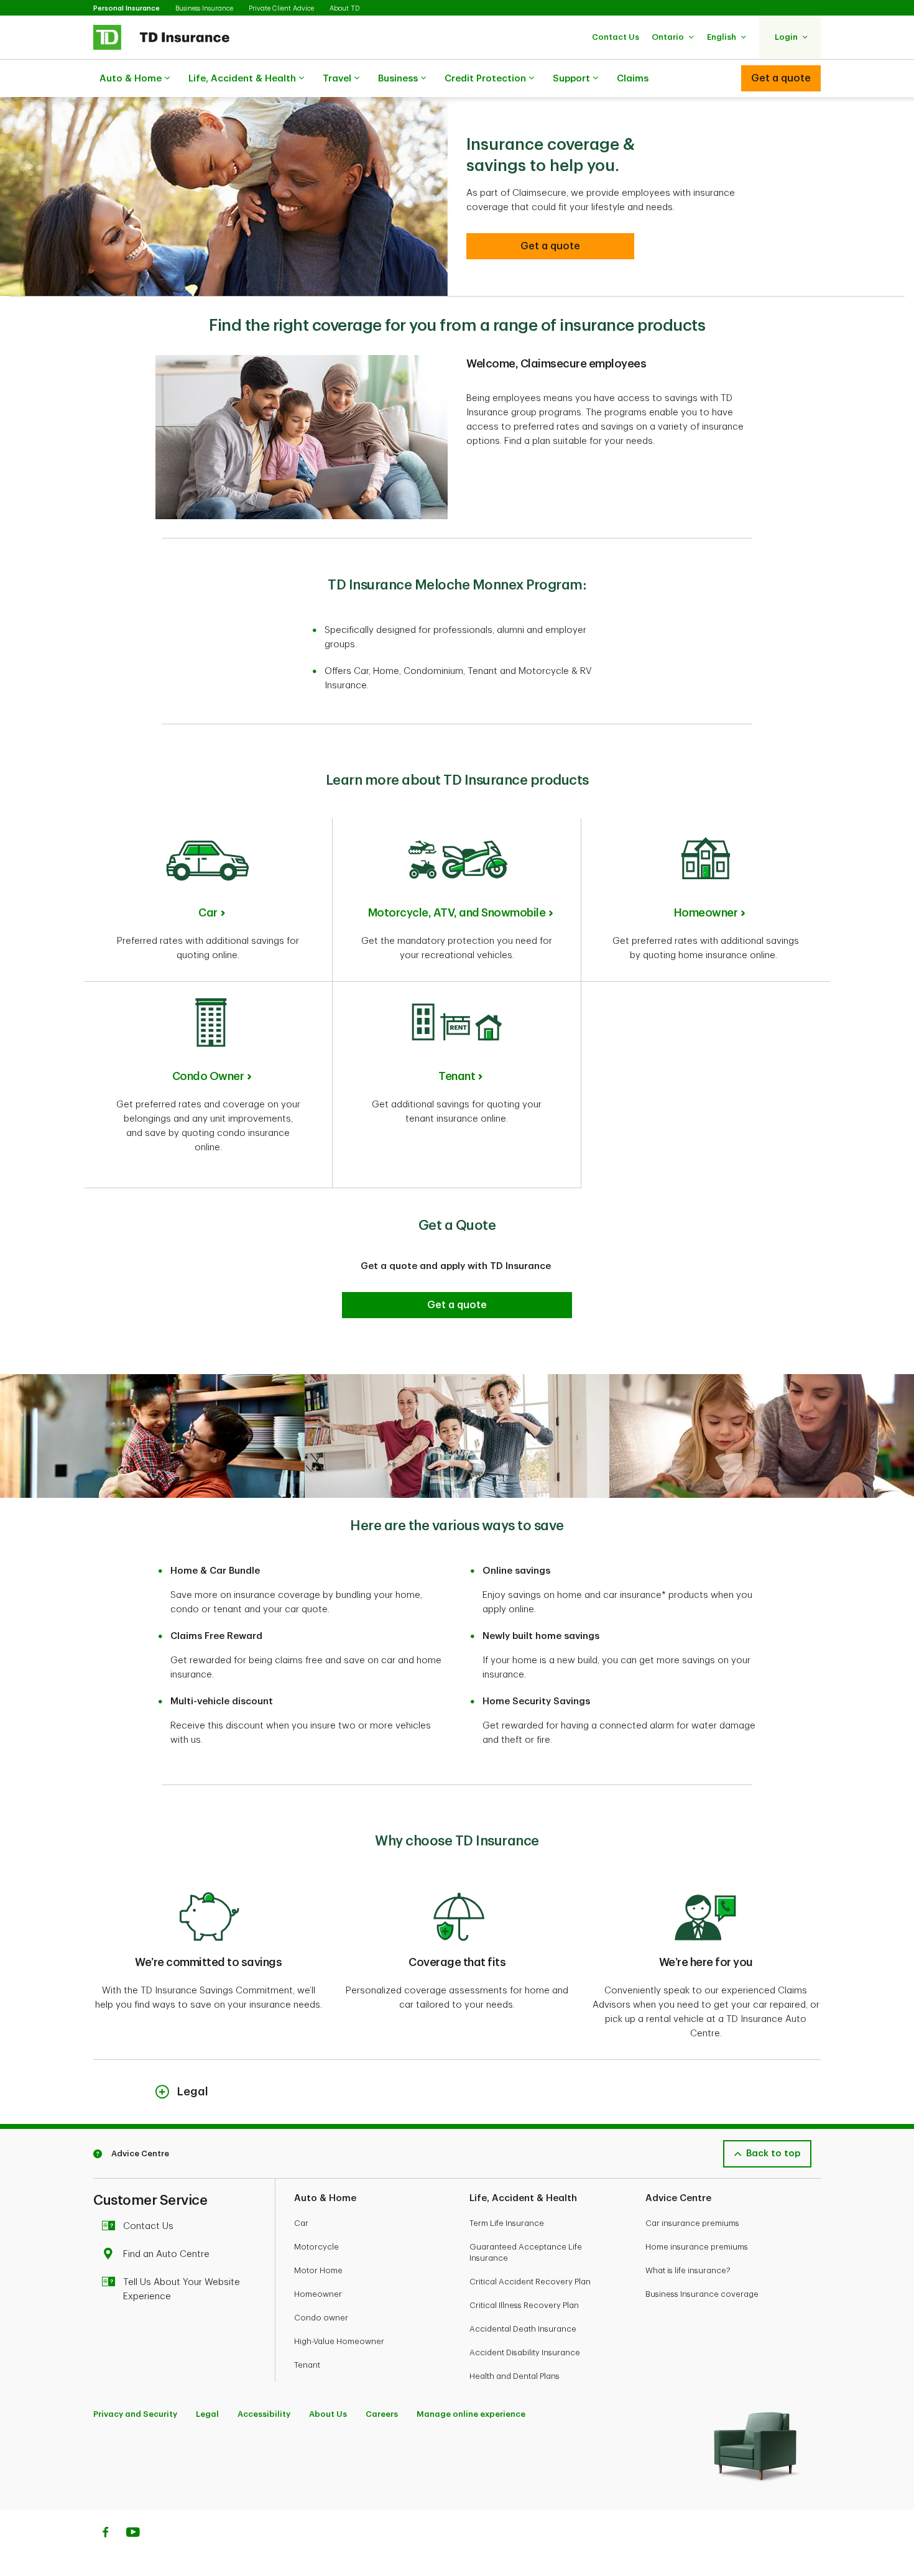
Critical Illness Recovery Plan (524, 2305)
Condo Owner (208, 1076)
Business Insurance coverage (702, 2294)
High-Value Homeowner (339, 2341)
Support (571, 79)
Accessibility (264, 2414)
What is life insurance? (688, 2270)
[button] (616, 37)
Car (208, 913)
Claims (633, 79)
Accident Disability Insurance (525, 2352)
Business (398, 79)
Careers (382, 2414)
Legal (207, 2414)
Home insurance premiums (697, 2247)
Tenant (457, 1076)
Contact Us (148, 2226)
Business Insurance (204, 8)
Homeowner (706, 913)
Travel (337, 79)
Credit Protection (485, 79)
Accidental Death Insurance (523, 2329)
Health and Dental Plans (515, 2376)
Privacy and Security (135, 2414)
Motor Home (318, 2270)
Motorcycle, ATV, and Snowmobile (457, 913)
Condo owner (321, 2318)
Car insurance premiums (692, 2223)
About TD (344, 8)
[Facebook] (105, 2534)
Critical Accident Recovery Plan (530, 2282)
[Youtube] (133, 2534)
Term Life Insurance (507, 2223)
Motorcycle (316, 2247)
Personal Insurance (127, 8)
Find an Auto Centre (166, 2254)
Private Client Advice (281, 8)
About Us (328, 2414)
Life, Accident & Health (242, 79)
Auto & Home (131, 79)
